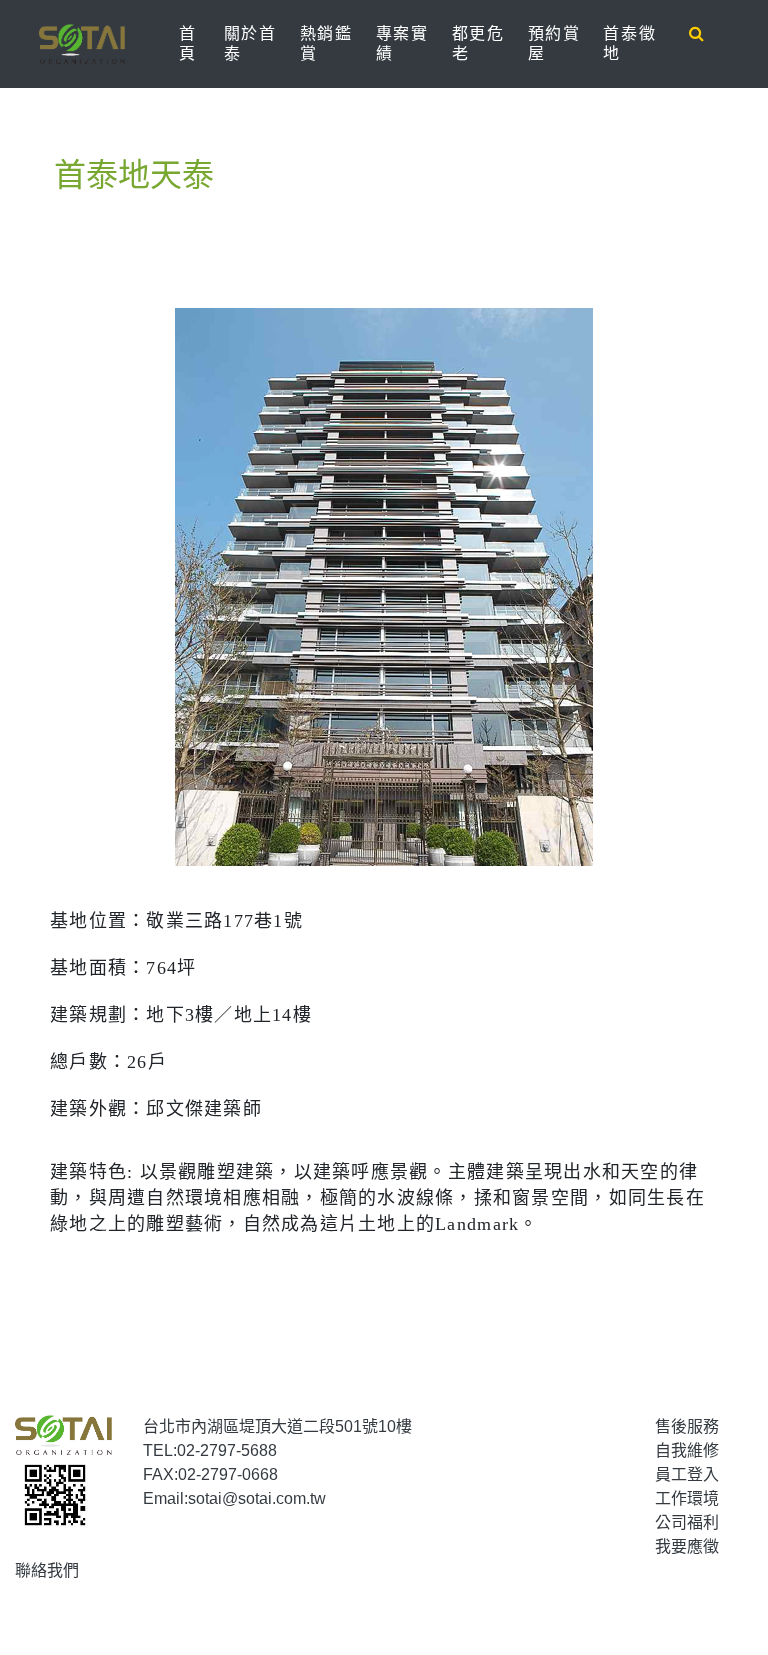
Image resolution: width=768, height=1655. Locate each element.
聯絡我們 (47, 1570)
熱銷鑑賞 (326, 43)
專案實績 (402, 43)
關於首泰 (250, 43)
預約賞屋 (554, 43)
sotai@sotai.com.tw (257, 1498)
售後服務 (687, 1426)
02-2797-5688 (227, 1450)
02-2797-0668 (228, 1474)
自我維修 (687, 1450)
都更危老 (478, 43)
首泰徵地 (629, 43)
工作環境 (687, 1498)
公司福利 (687, 1522)
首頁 (197, 43)
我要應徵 (687, 1546)
